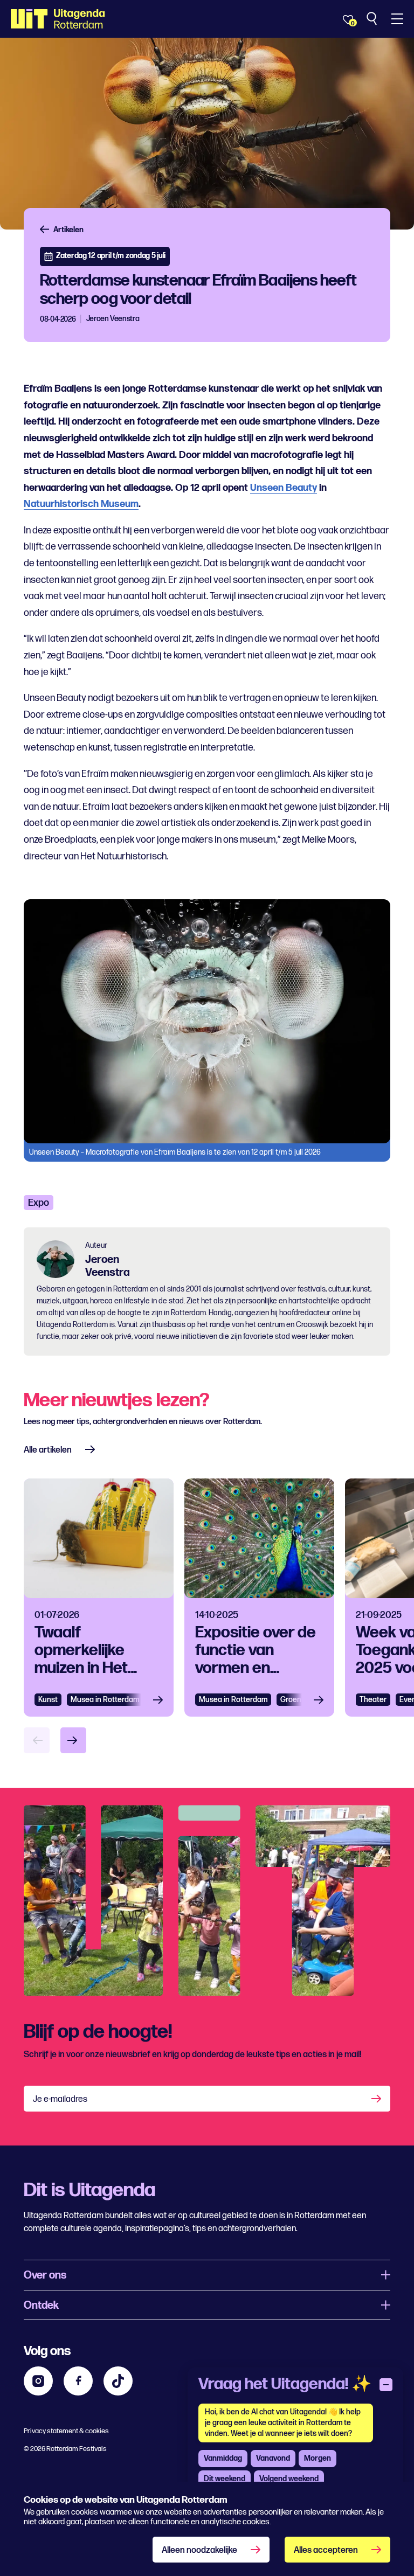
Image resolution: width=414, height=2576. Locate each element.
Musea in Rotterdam (105, 1700)
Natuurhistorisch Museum (81, 504)
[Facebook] (78, 2381)
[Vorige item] (37, 1740)
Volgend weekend (289, 2479)
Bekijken (161, 1700)
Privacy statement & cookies (66, 2431)
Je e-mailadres (60, 2099)
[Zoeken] (373, 19)
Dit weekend (225, 2479)
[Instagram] (38, 2381)
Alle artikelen (48, 1450)
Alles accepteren (326, 2550)
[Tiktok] (118, 2381)
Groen (291, 1700)
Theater (373, 1700)
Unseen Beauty (284, 488)
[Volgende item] (73, 1740)
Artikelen (68, 230)
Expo (39, 1203)
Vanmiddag (223, 2458)
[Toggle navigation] (397, 19)
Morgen (318, 2458)
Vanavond (273, 2458)
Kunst (48, 1700)
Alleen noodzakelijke (199, 2550)
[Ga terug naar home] (58, 19)
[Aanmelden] (377, 2099)
